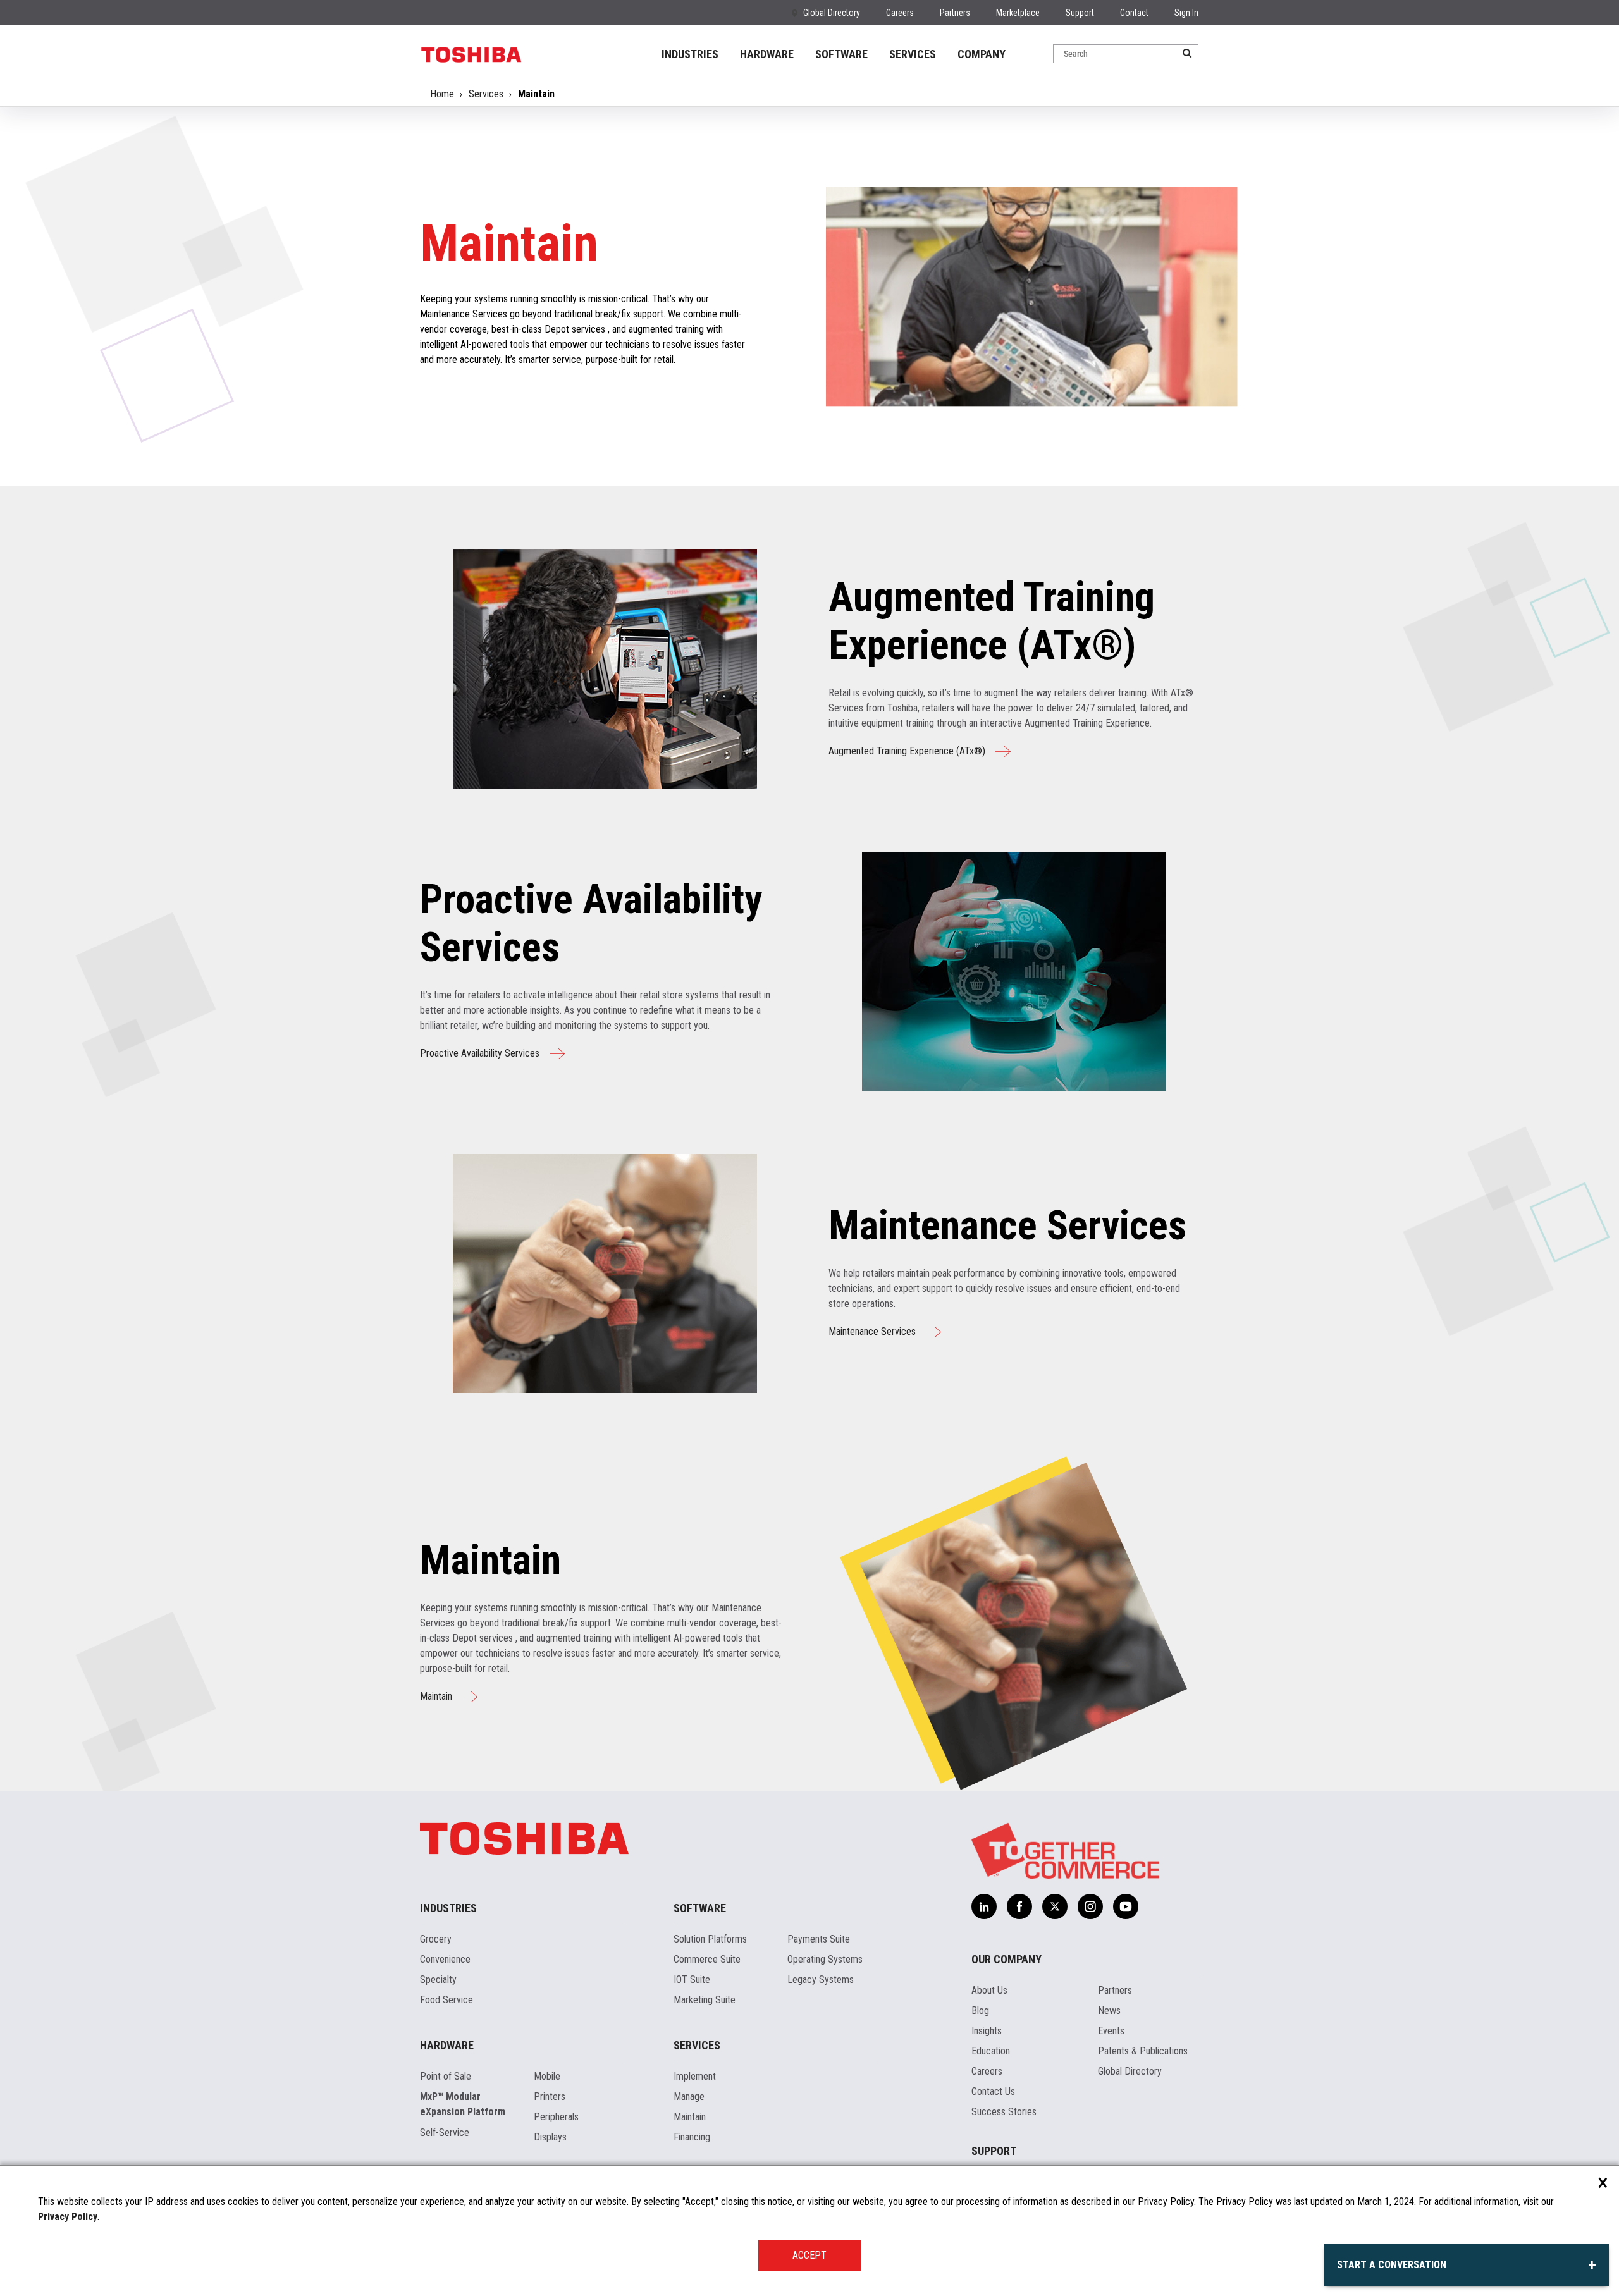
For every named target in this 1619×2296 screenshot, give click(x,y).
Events (1111, 2031)
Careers (900, 13)
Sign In (1186, 13)
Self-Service (445, 2133)
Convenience (445, 1959)
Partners (955, 13)
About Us (989, 1990)
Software (700, 1908)
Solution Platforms (710, 1939)
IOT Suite (692, 1980)
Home (442, 94)
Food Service (446, 2000)
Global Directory (832, 13)
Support (1080, 13)
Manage (689, 2096)
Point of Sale (446, 2076)
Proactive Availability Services (480, 1053)
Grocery (436, 1939)
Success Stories (1004, 2112)
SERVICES (913, 54)
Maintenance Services (872, 1331)
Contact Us (993, 2091)
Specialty (438, 1980)
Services (486, 94)
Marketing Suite (705, 2000)
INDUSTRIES (690, 54)
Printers (550, 2096)
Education (991, 2051)
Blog (980, 2011)
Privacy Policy (68, 2217)
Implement (695, 2076)
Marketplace (1018, 13)
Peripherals (556, 2117)
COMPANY (982, 54)
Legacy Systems (821, 1980)
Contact (1134, 13)
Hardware (447, 2045)
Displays (550, 2137)
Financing (692, 2137)
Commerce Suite (707, 1959)
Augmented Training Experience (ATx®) (907, 751)
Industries (448, 1908)
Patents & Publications (1143, 2051)
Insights (987, 2031)
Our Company (1006, 1959)
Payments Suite (819, 1939)
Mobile (547, 2076)
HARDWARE (767, 54)
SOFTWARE (841, 54)
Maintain (436, 1696)
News (1109, 2011)
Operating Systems (825, 1959)
